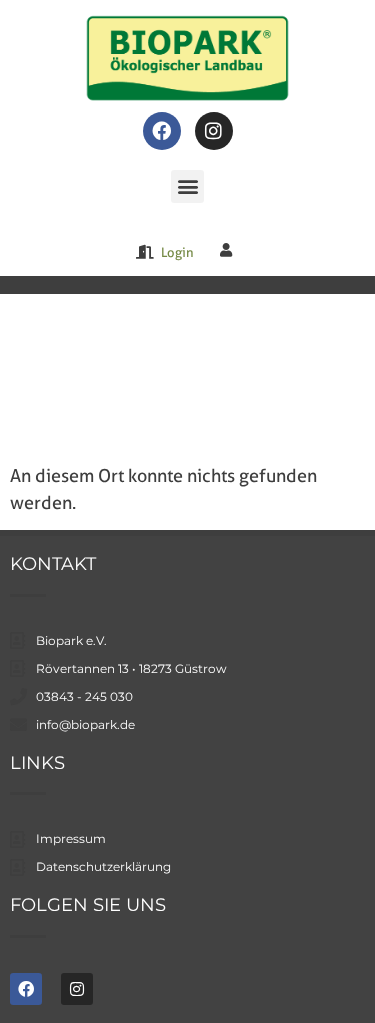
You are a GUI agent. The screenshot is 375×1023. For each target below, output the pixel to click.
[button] (187, 186)
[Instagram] (214, 131)
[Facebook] (162, 131)
